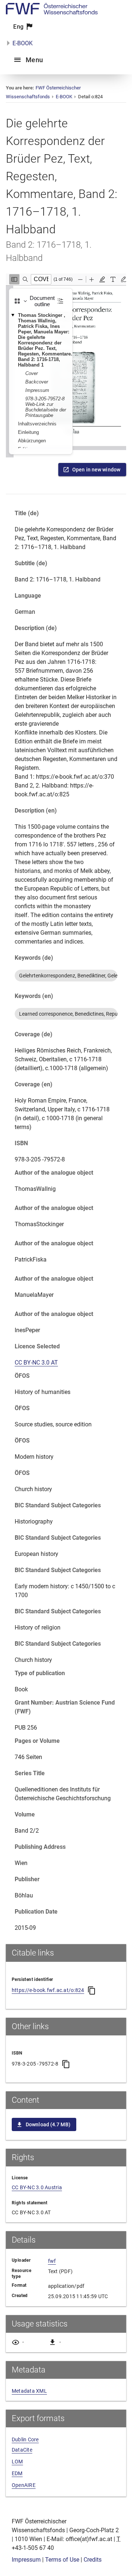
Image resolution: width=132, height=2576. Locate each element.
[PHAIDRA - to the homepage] (52, 12)
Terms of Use (62, 2560)
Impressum (26, 2560)
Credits (93, 2560)
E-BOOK (23, 43)
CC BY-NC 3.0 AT (36, 1363)
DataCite (22, 2450)
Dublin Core (25, 2439)
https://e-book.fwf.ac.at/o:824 (48, 1990)
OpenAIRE (24, 2485)
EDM (17, 2473)
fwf (52, 2261)
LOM (17, 2462)
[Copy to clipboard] (92, 1991)
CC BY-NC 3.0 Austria (37, 2187)
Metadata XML (29, 2391)
